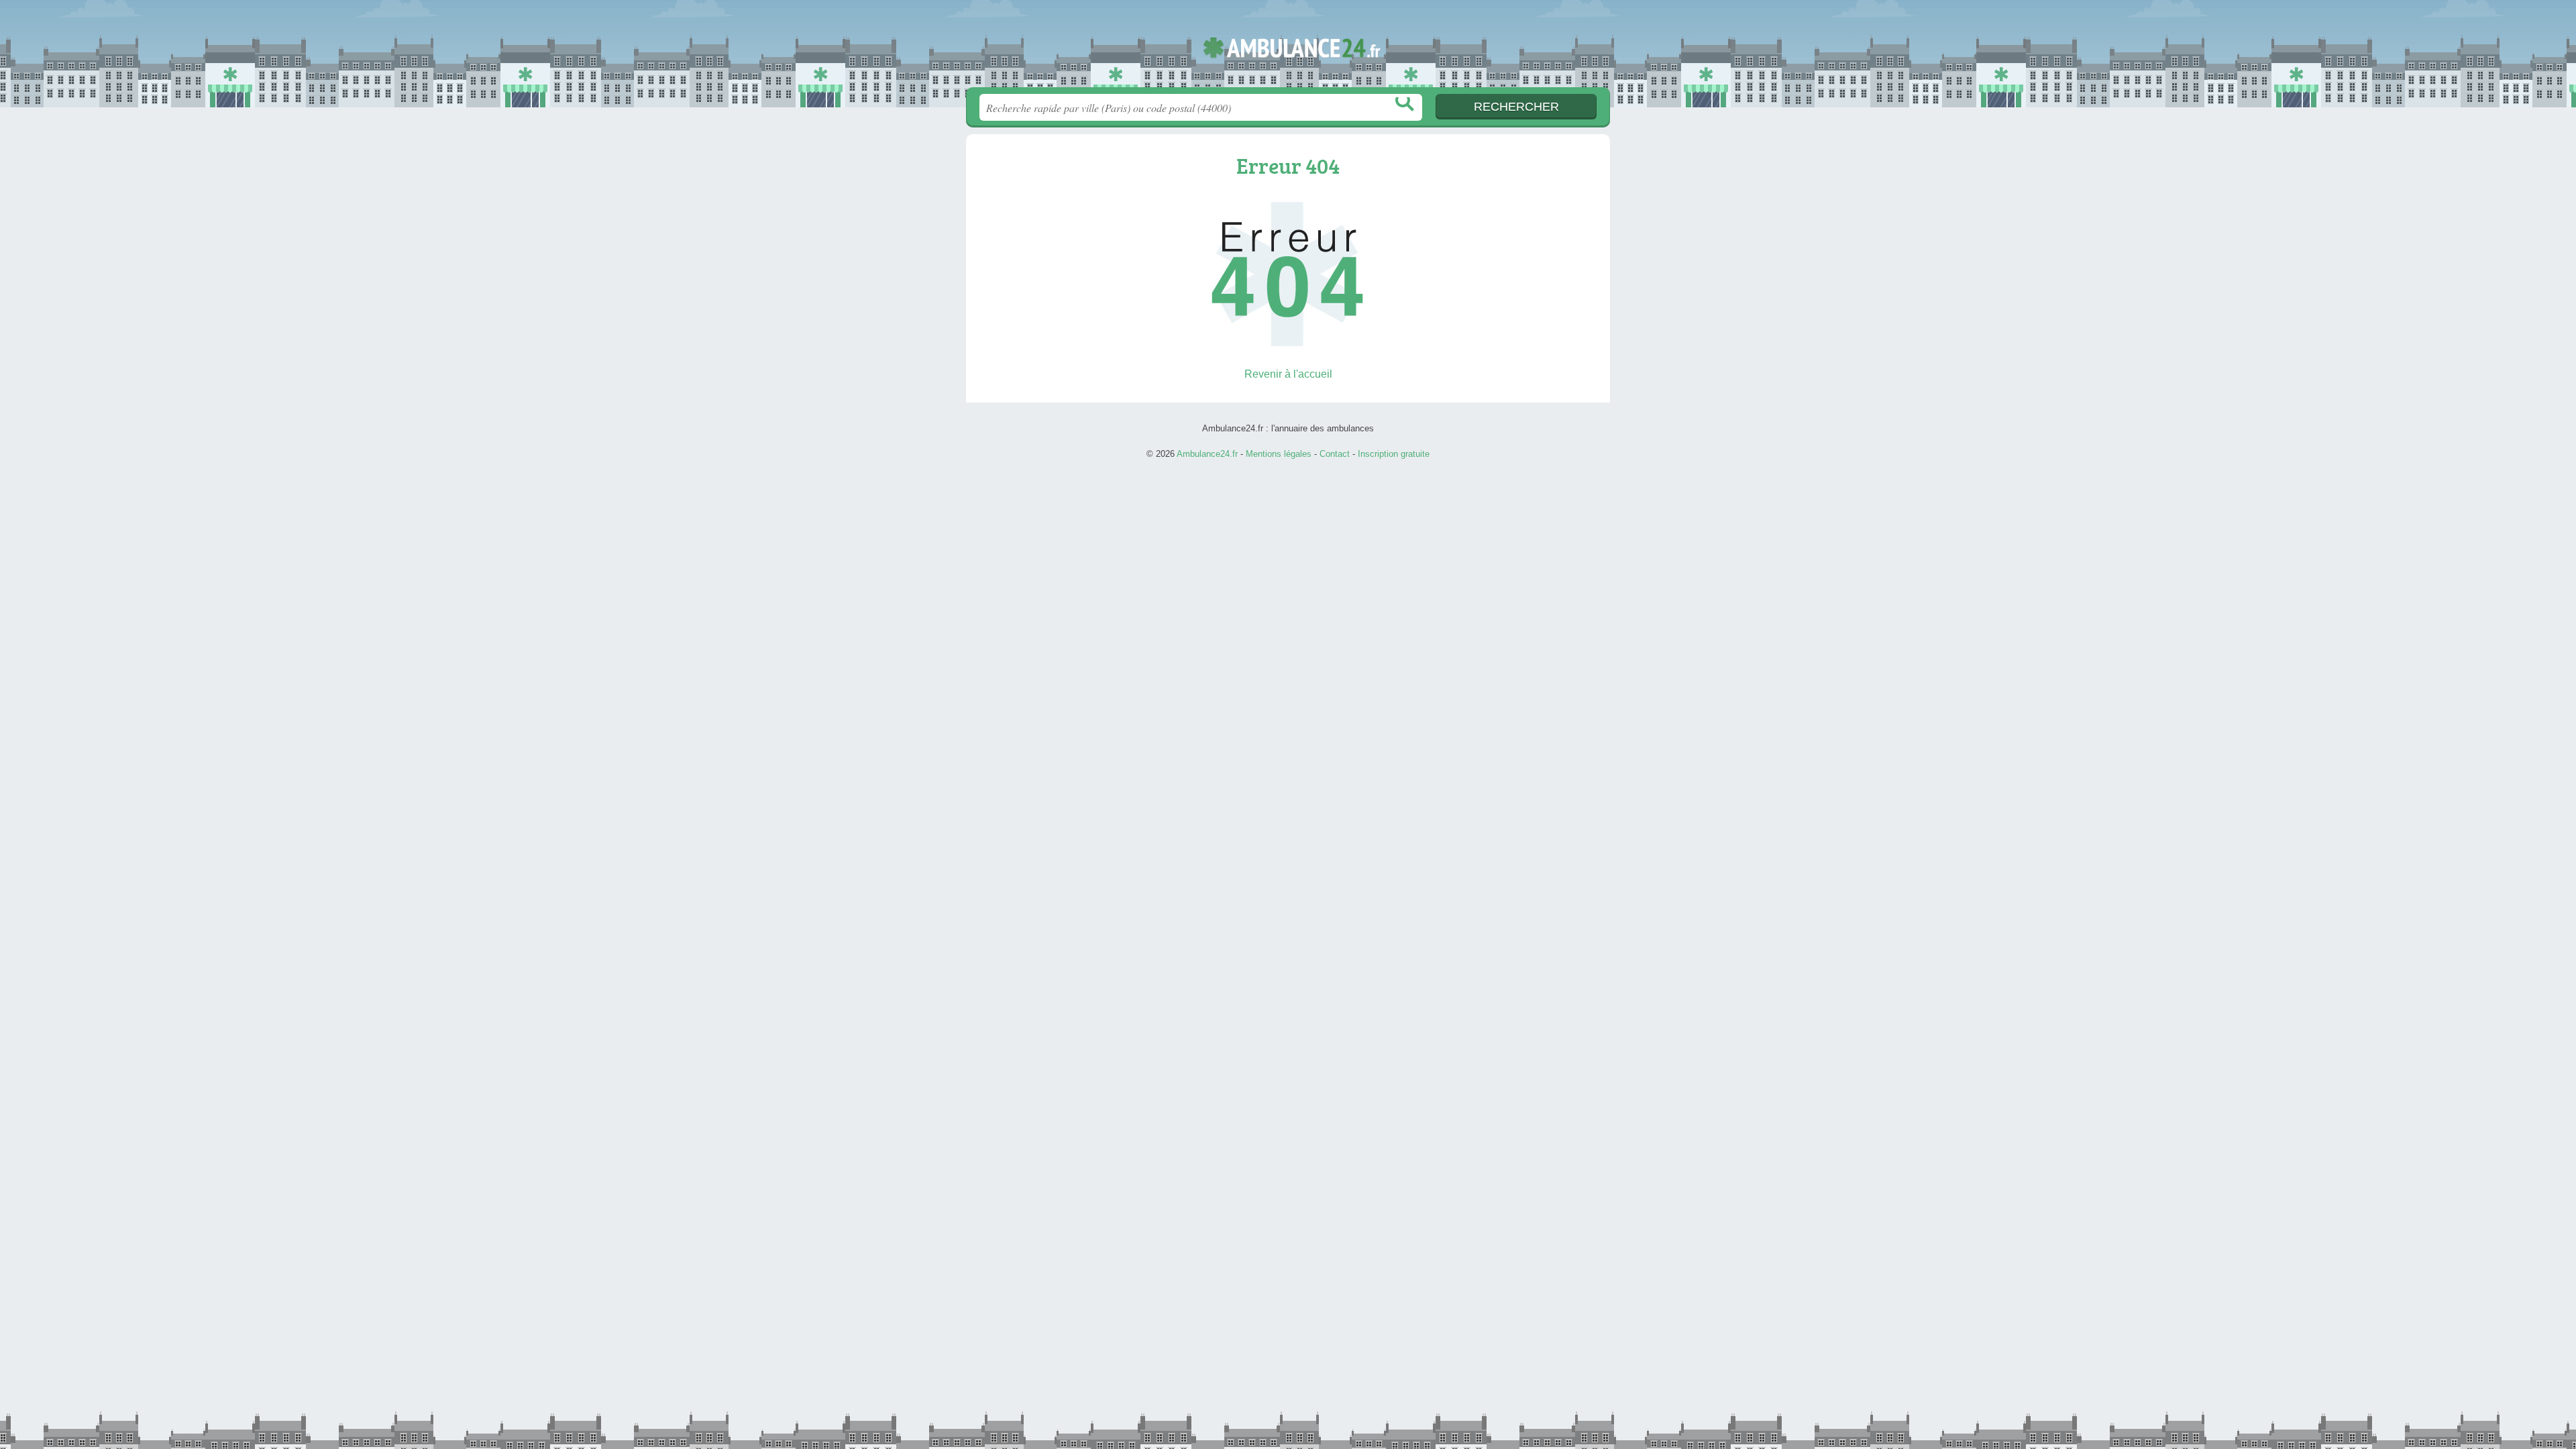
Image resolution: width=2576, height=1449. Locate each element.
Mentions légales (1279, 454)
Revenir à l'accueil (1288, 374)
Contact (1335, 454)
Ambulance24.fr (1288, 48)
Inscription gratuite (1394, 454)
